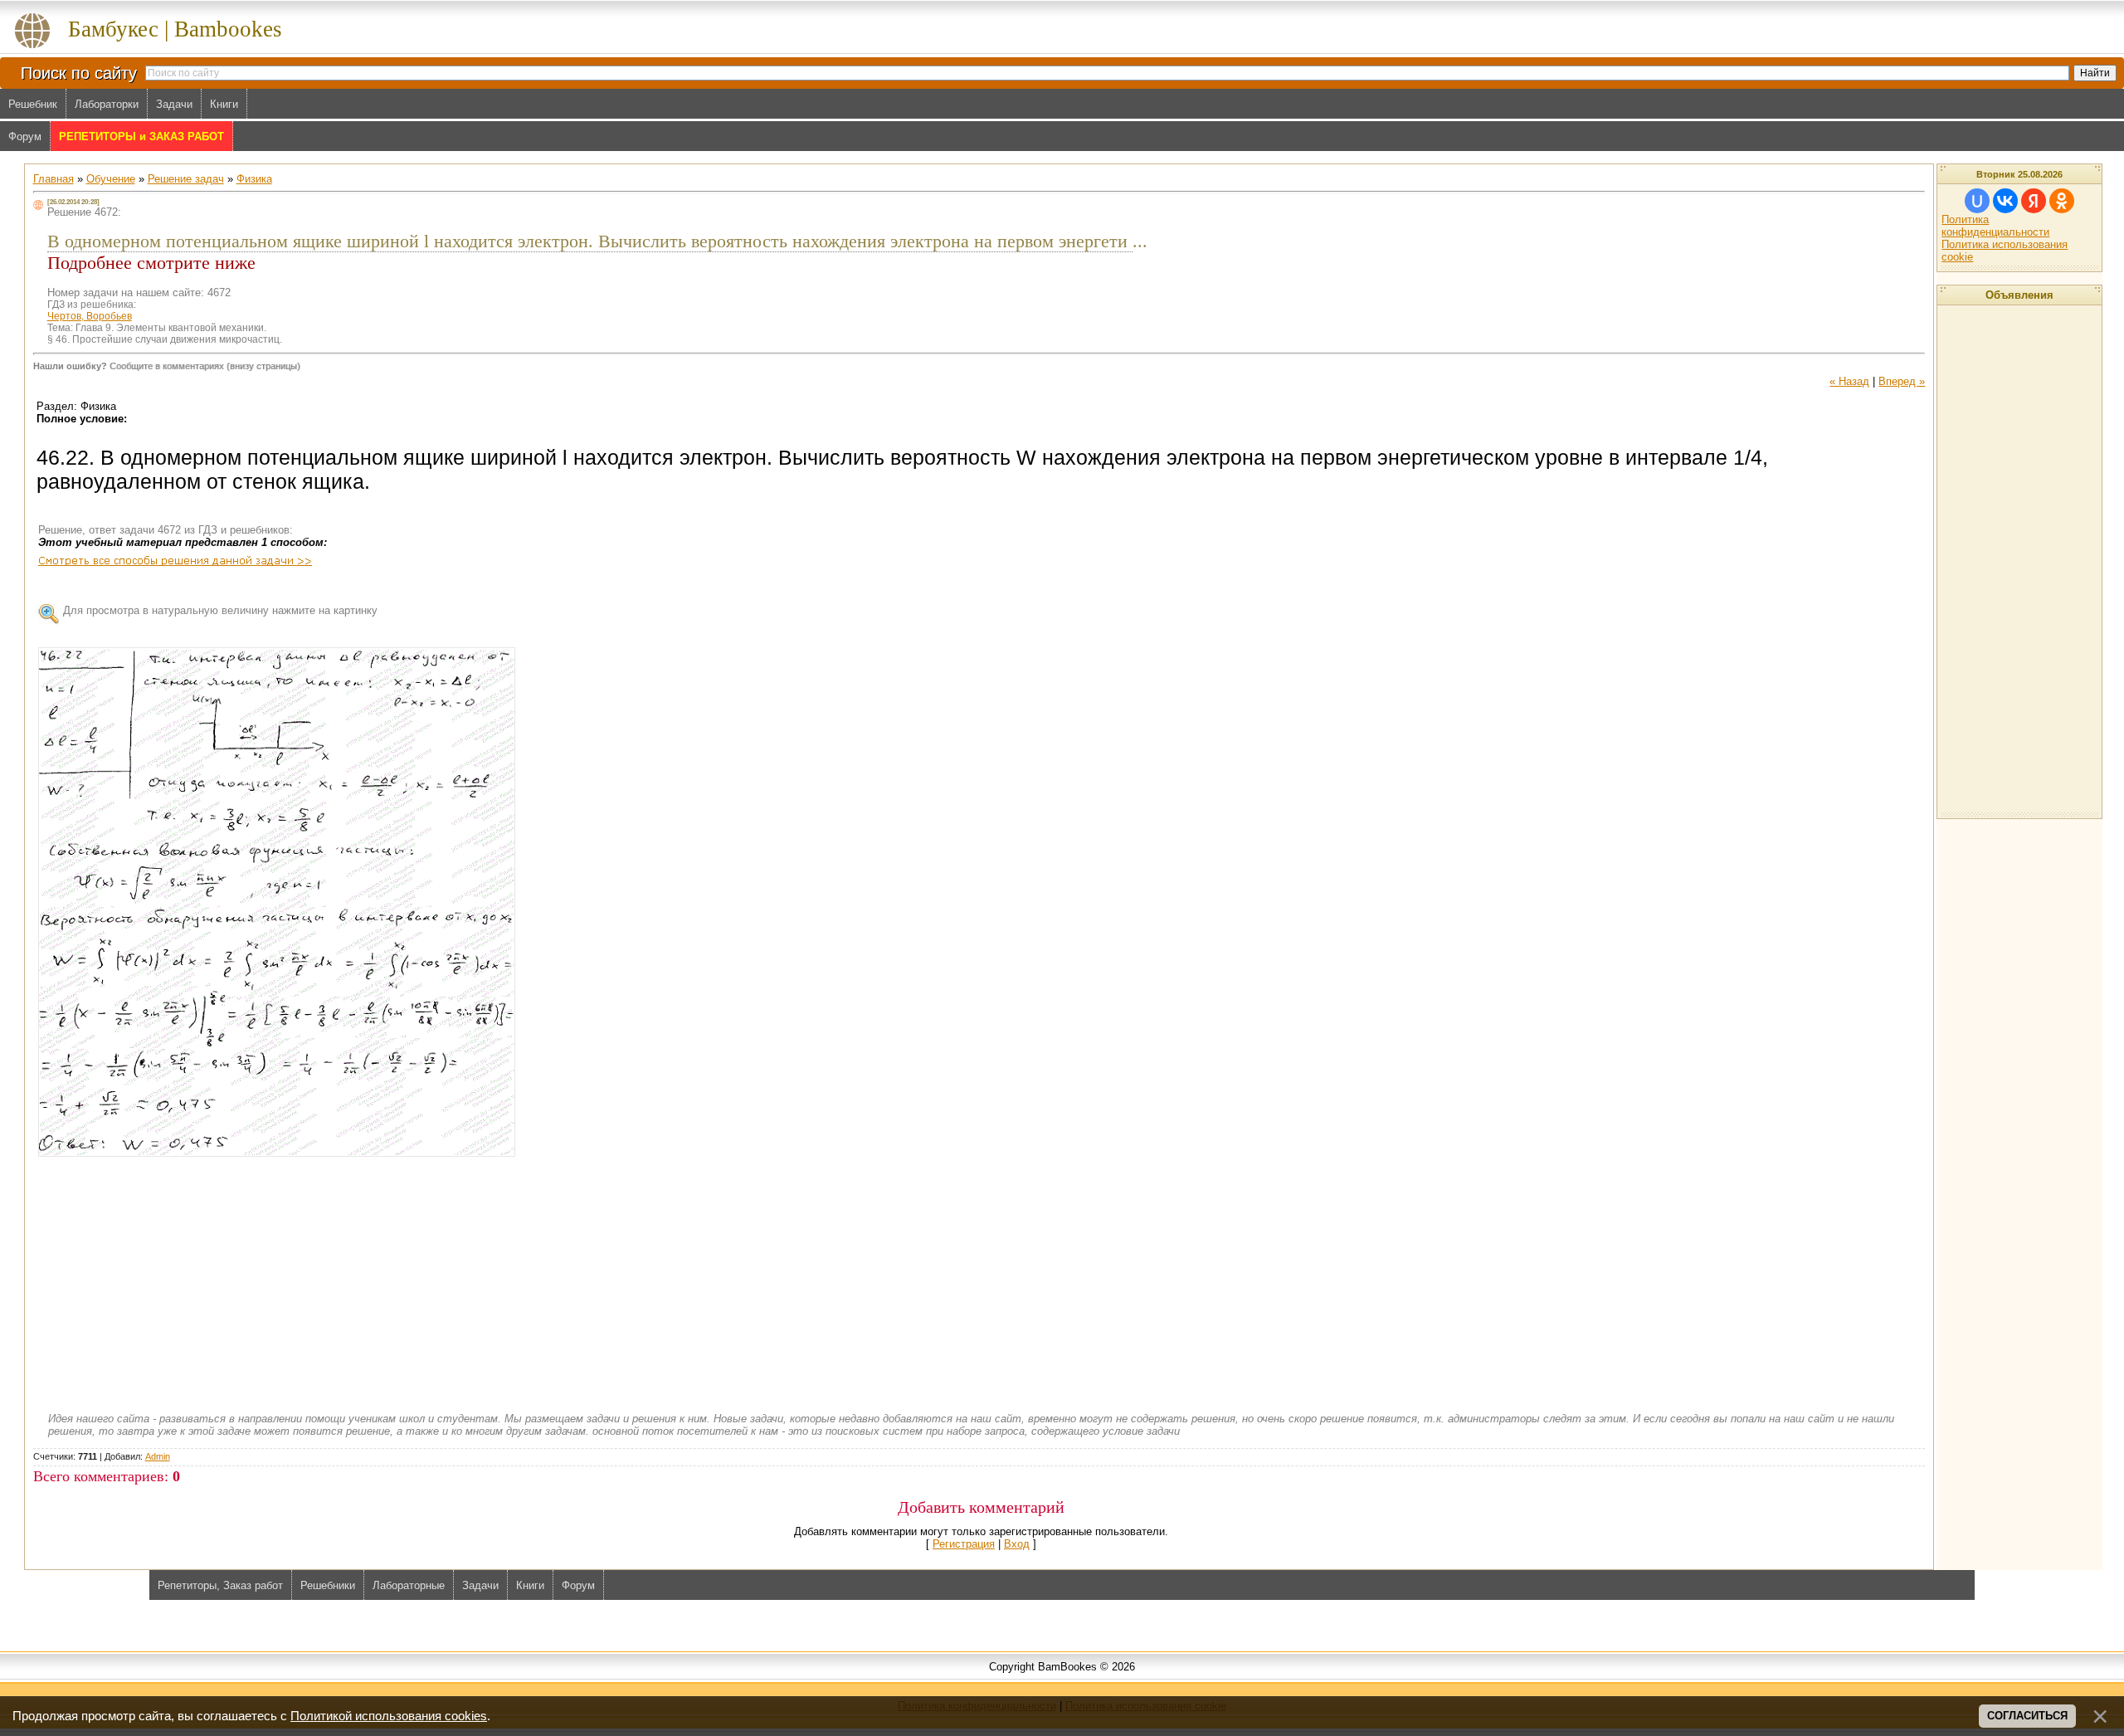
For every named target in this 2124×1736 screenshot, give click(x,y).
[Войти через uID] (1977, 201)
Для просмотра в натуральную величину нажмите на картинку (220, 610)
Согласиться (2027, 1716)
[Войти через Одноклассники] (2062, 201)
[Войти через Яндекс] (2034, 201)
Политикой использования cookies (389, 1716)
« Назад (1849, 381)
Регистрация (964, 1544)
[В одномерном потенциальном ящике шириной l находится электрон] (277, 902)
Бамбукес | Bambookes (175, 29)
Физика (254, 179)
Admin (158, 1456)
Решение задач (186, 179)
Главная (54, 179)
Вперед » (1902, 381)
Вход (1017, 1544)
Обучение (111, 179)
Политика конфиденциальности (1995, 226)
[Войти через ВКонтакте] (2005, 201)
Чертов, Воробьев (90, 316)
